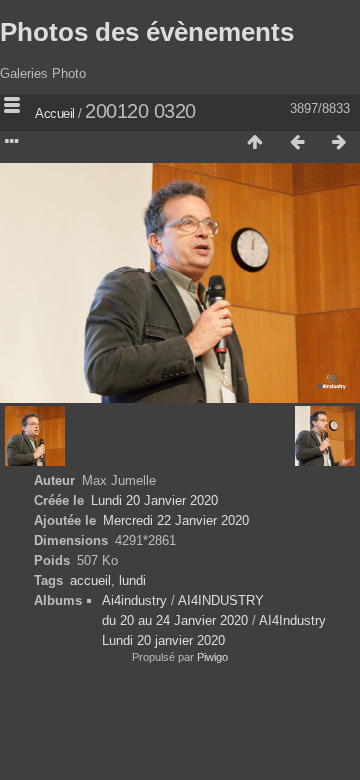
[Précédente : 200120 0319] (297, 143)
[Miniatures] (255, 143)
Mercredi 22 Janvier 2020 (176, 520)
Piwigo (212, 657)
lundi (132, 580)
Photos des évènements (147, 32)
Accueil (55, 113)
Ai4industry (134, 600)
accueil (90, 580)
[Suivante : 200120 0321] (339, 143)
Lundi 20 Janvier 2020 (154, 500)
